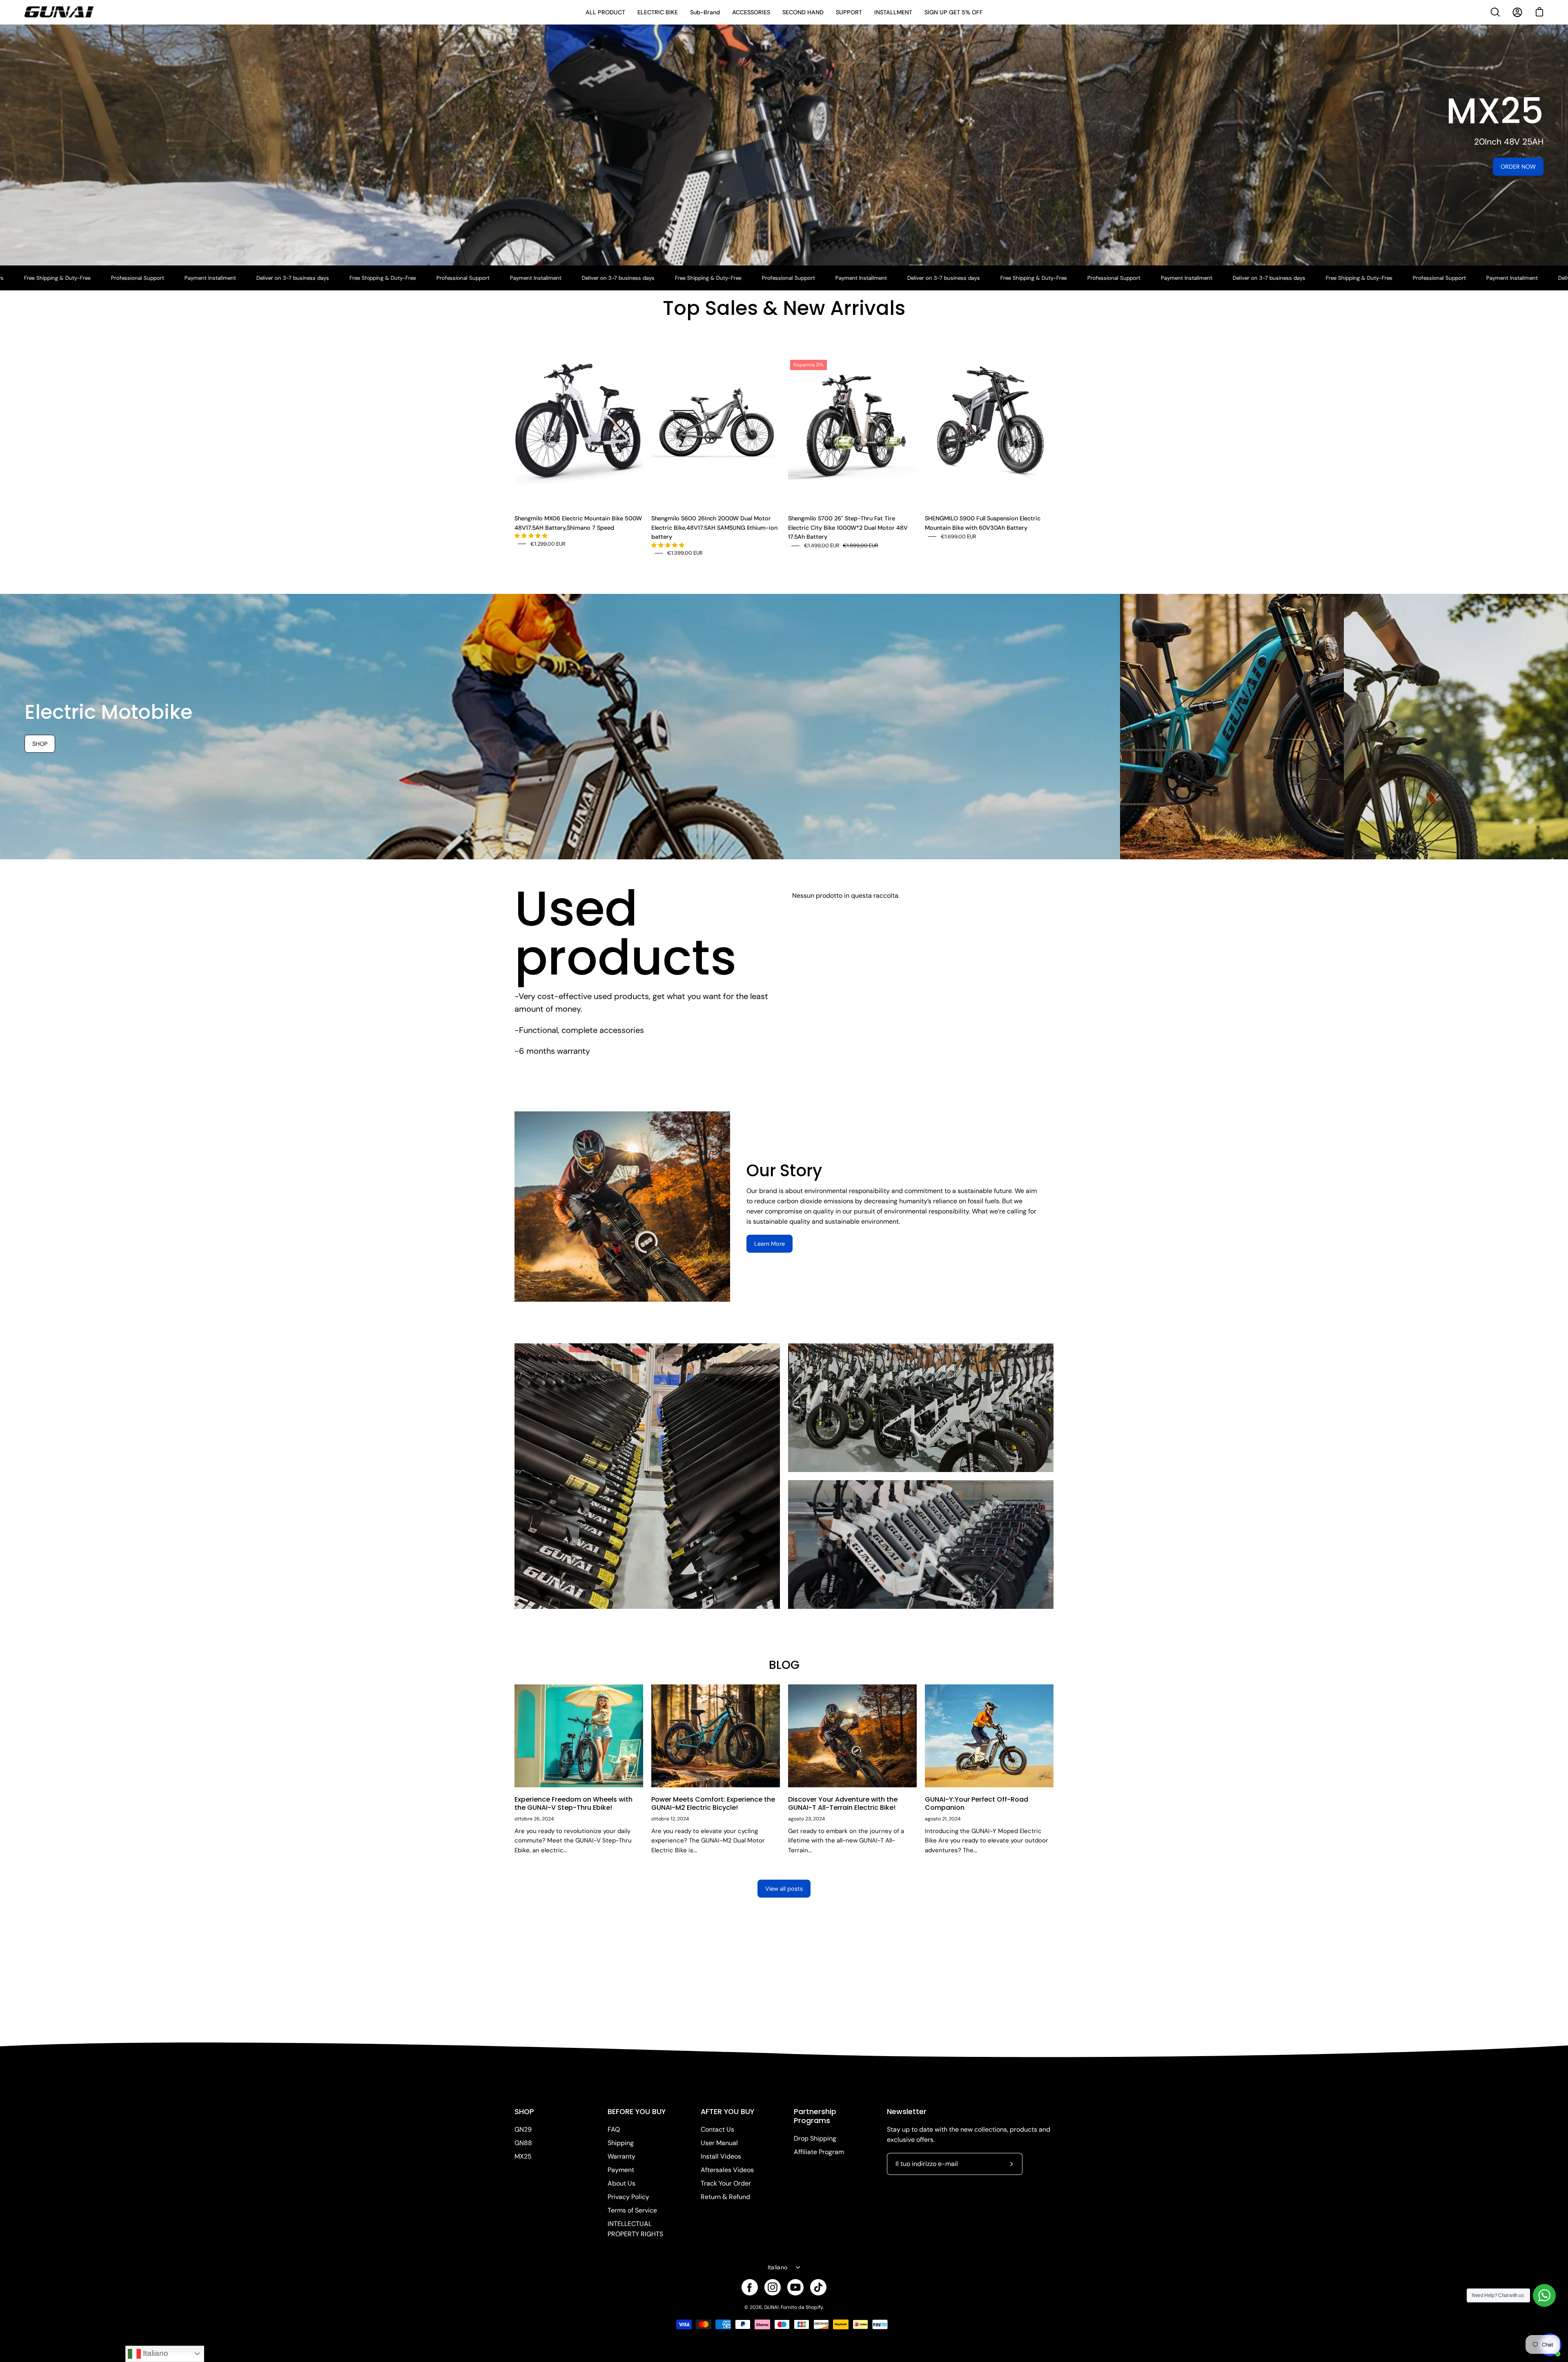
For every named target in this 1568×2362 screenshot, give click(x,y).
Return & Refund (725, 2197)
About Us (621, 2183)
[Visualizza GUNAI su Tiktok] (818, 2287)
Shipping (621, 2143)
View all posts (784, 1889)
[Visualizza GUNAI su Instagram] (773, 2287)
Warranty (621, 2156)
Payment (621, 2170)
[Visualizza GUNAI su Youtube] (795, 2287)
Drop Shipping (815, 2138)
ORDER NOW (1518, 167)
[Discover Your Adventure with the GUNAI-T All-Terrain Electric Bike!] (852, 1736)
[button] (532, 536)
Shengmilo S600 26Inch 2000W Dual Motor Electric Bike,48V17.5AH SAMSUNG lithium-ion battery (714, 527)
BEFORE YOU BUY (637, 2112)
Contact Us (717, 2129)
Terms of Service (632, 2210)
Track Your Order (726, 2183)
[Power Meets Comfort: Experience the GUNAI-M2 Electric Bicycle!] (716, 1736)
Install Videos (721, 2156)
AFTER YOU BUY (727, 2112)
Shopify (814, 2307)
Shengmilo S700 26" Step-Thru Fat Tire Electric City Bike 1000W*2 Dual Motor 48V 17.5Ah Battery (848, 527)
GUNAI (771, 2307)
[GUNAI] (59, 12)
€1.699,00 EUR (959, 536)
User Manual (719, 2143)
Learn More (770, 1244)
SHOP (524, 2112)
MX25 (523, 2156)
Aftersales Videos (727, 2170)
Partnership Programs (815, 2116)
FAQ (614, 2129)
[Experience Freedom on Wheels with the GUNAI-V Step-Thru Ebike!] (579, 1736)
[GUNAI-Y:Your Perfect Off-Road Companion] (989, 1736)
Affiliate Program (819, 2152)
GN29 (523, 2129)
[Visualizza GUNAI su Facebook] (750, 2287)
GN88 (523, 2143)
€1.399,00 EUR (685, 553)
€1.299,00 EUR (548, 544)
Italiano (777, 2267)
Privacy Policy (628, 2197)
